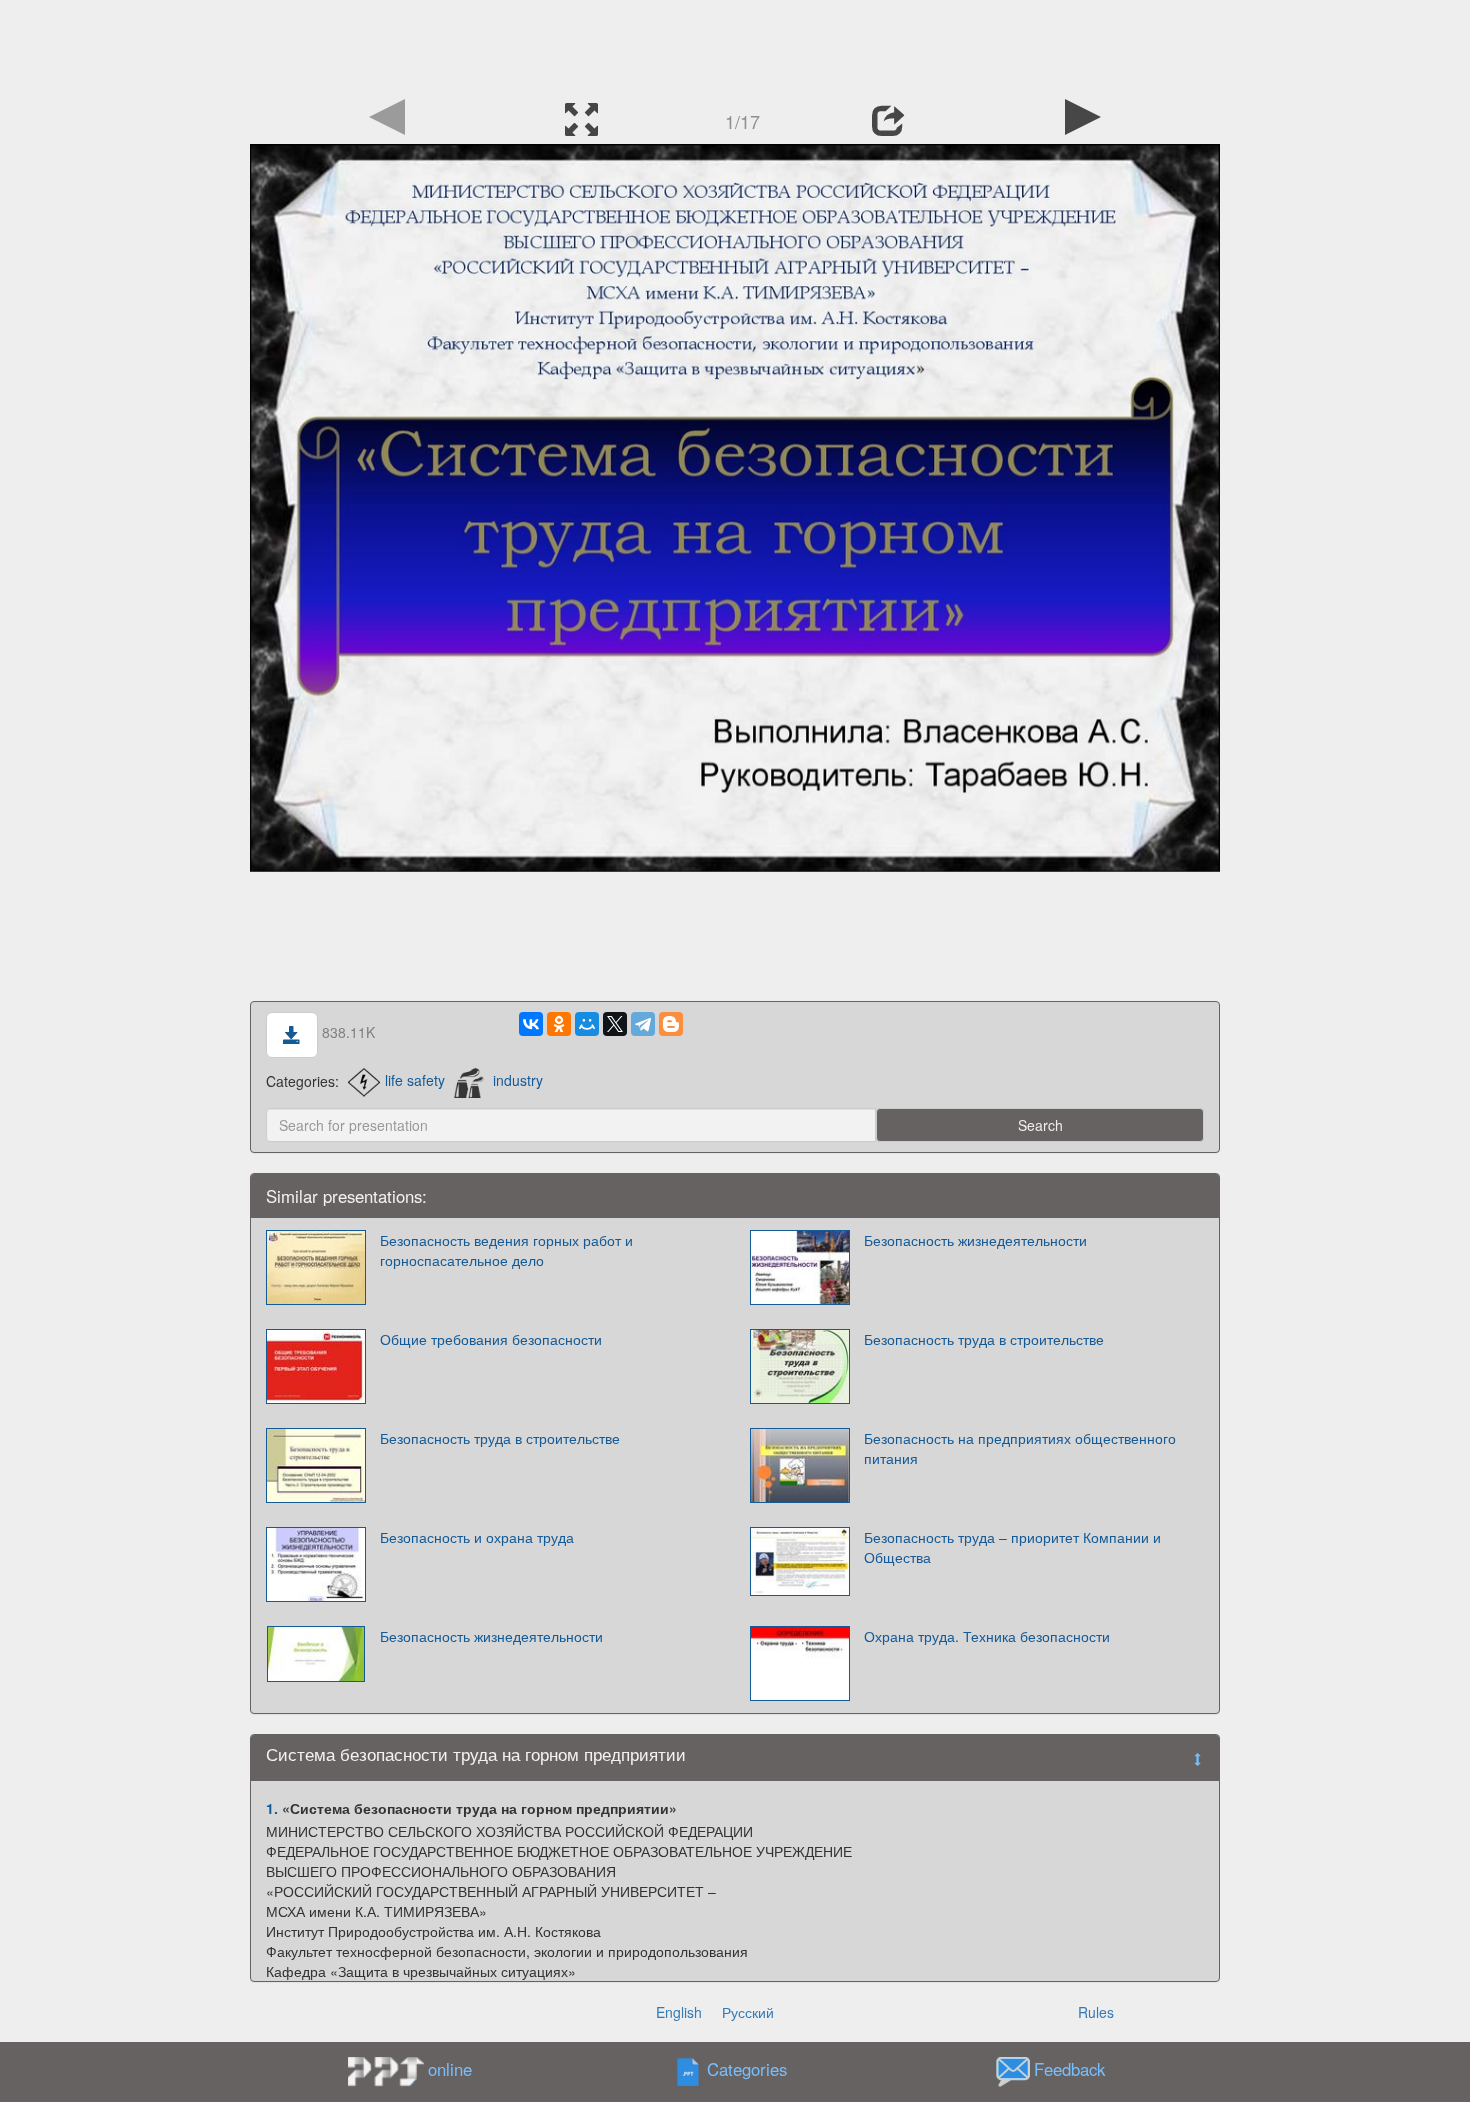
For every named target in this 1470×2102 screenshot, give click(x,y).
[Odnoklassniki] (559, 1024)
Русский (748, 2012)
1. (272, 1808)
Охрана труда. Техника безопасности (987, 1636)
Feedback (1069, 2069)
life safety (415, 1080)
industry (518, 1080)
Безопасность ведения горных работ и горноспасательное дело (506, 1250)
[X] (615, 1024)
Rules (1096, 2012)
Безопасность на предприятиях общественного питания (1020, 1448)
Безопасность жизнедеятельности (975, 1240)
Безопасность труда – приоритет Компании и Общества (1012, 1547)
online (450, 2069)
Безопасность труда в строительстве (984, 1339)
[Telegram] (643, 1024)
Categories (747, 2069)
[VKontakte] (531, 1024)
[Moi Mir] (587, 1024)
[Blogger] (671, 1024)
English (679, 2012)
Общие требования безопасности (491, 1339)
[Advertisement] (735, 45)
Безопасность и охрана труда (477, 1537)
